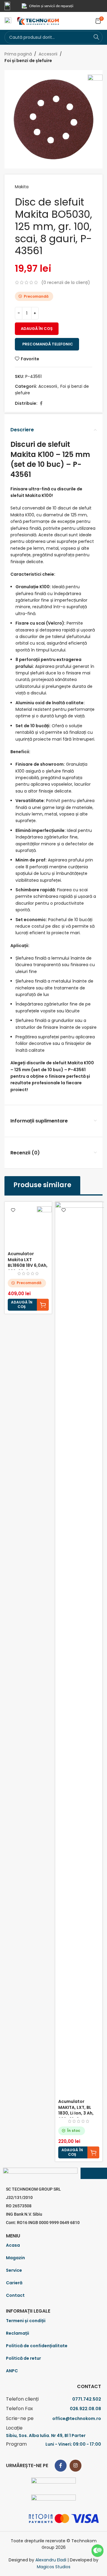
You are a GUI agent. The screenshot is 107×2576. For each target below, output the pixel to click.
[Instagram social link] (75, 2466)
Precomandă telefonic (48, 344)
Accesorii (48, 54)
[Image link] (53, 2483)
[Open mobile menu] (8, 21)
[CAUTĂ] (96, 37)
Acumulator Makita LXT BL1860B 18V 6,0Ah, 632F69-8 (28, 1262)
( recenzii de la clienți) (66, 282)
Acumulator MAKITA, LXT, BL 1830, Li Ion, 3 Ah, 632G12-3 (76, 2110)
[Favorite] (13, 1210)
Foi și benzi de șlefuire (28, 61)
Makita (22, 187)
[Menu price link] (53, 2399)
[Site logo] (38, 21)
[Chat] (97, 2551)
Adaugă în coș (37, 329)
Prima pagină (18, 54)
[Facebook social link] (41, 403)
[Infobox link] (10, 6)
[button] (28, 1305)
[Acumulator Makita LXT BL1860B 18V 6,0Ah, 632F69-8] (28, 1225)
